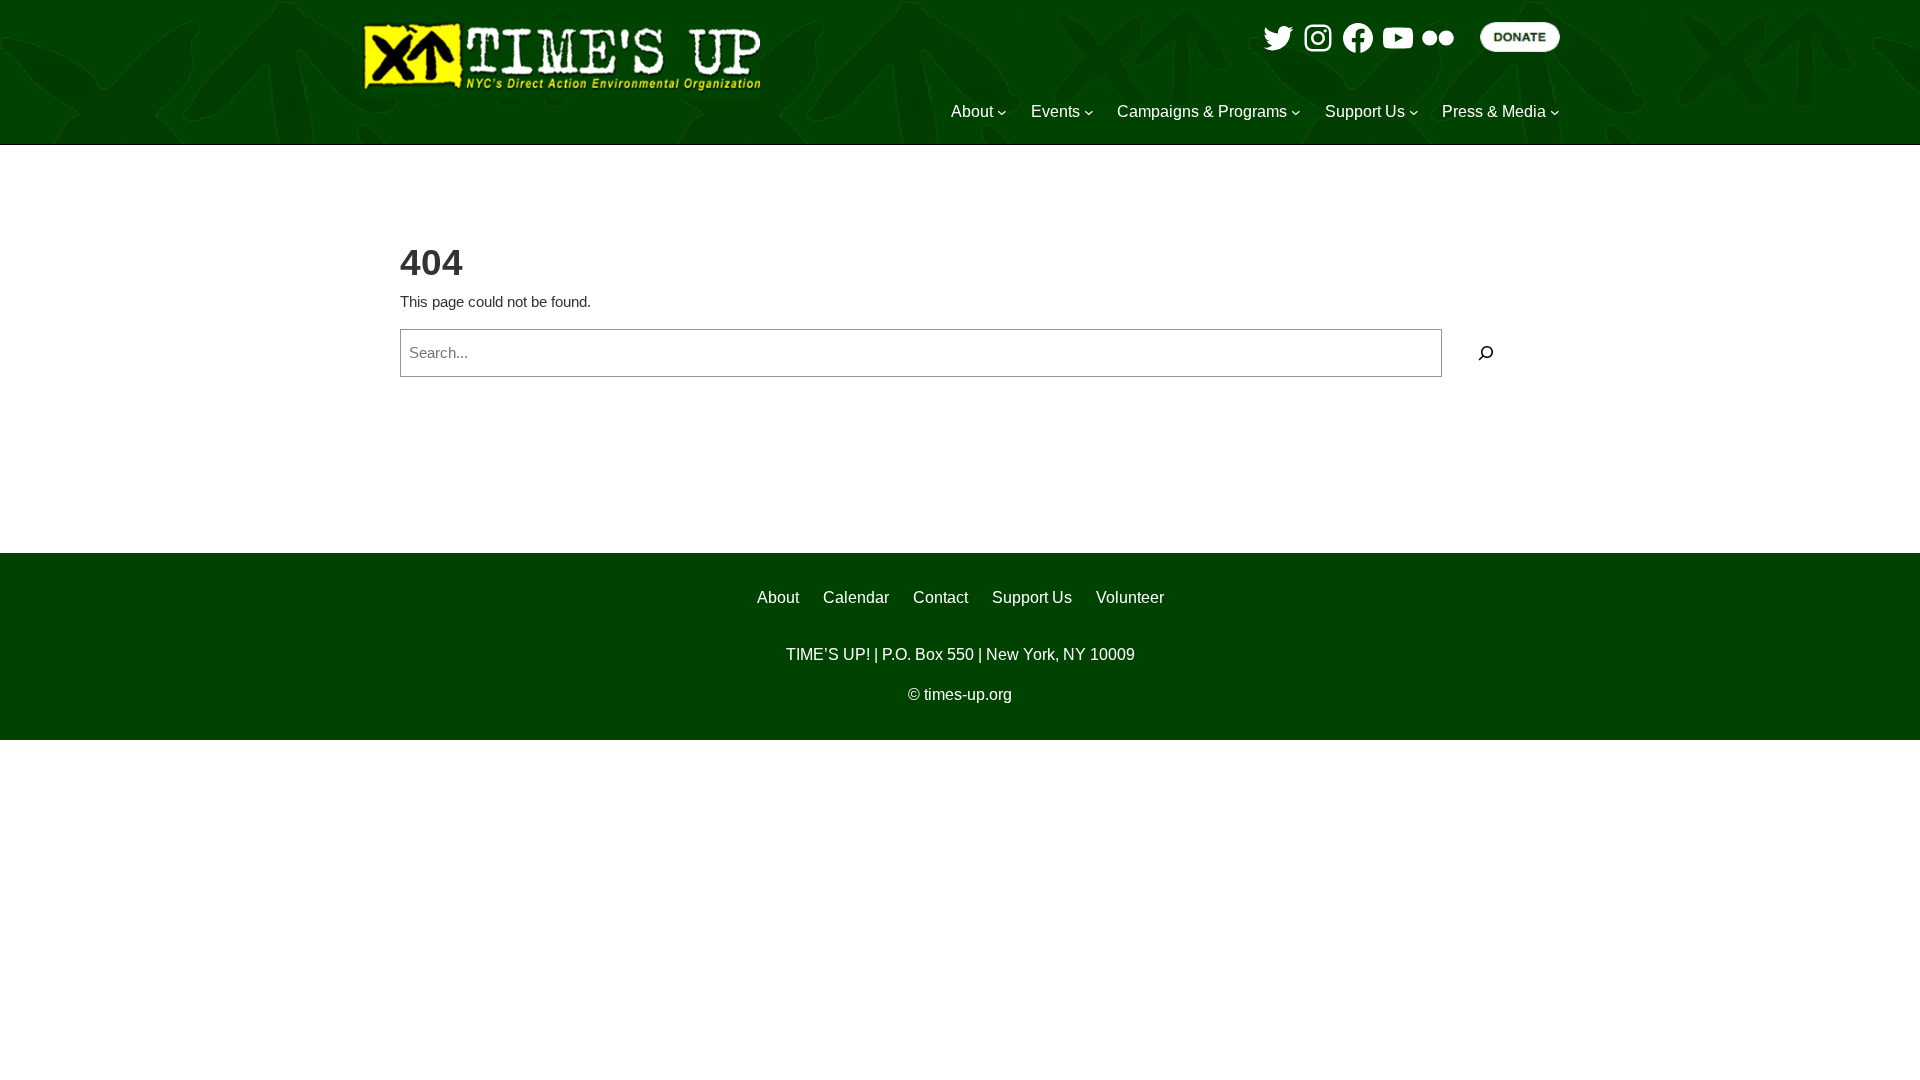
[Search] (1486, 353)
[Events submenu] (1089, 112)
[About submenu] (1002, 112)
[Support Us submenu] (1414, 112)
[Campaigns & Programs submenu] (1296, 112)
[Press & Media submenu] (1555, 112)
